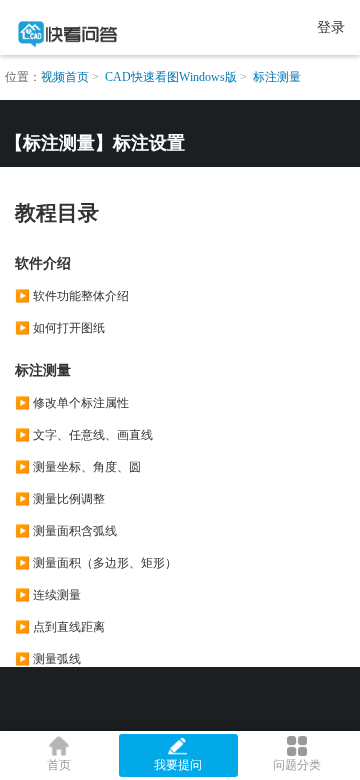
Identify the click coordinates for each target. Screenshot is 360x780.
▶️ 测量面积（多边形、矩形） (96, 563)
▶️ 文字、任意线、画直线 (84, 435)
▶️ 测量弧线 (48, 659)
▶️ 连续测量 (48, 595)
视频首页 (65, 77)
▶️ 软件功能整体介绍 (72, 296)
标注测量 (277, 77)
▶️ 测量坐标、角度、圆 (78, 467)
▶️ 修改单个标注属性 (72, 403)
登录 (331, 27)
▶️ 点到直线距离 (60, 627)
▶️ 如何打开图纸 (60, 328)
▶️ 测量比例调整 (60, 499)
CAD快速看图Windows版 (171, 77)
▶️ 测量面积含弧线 (66, 531)
